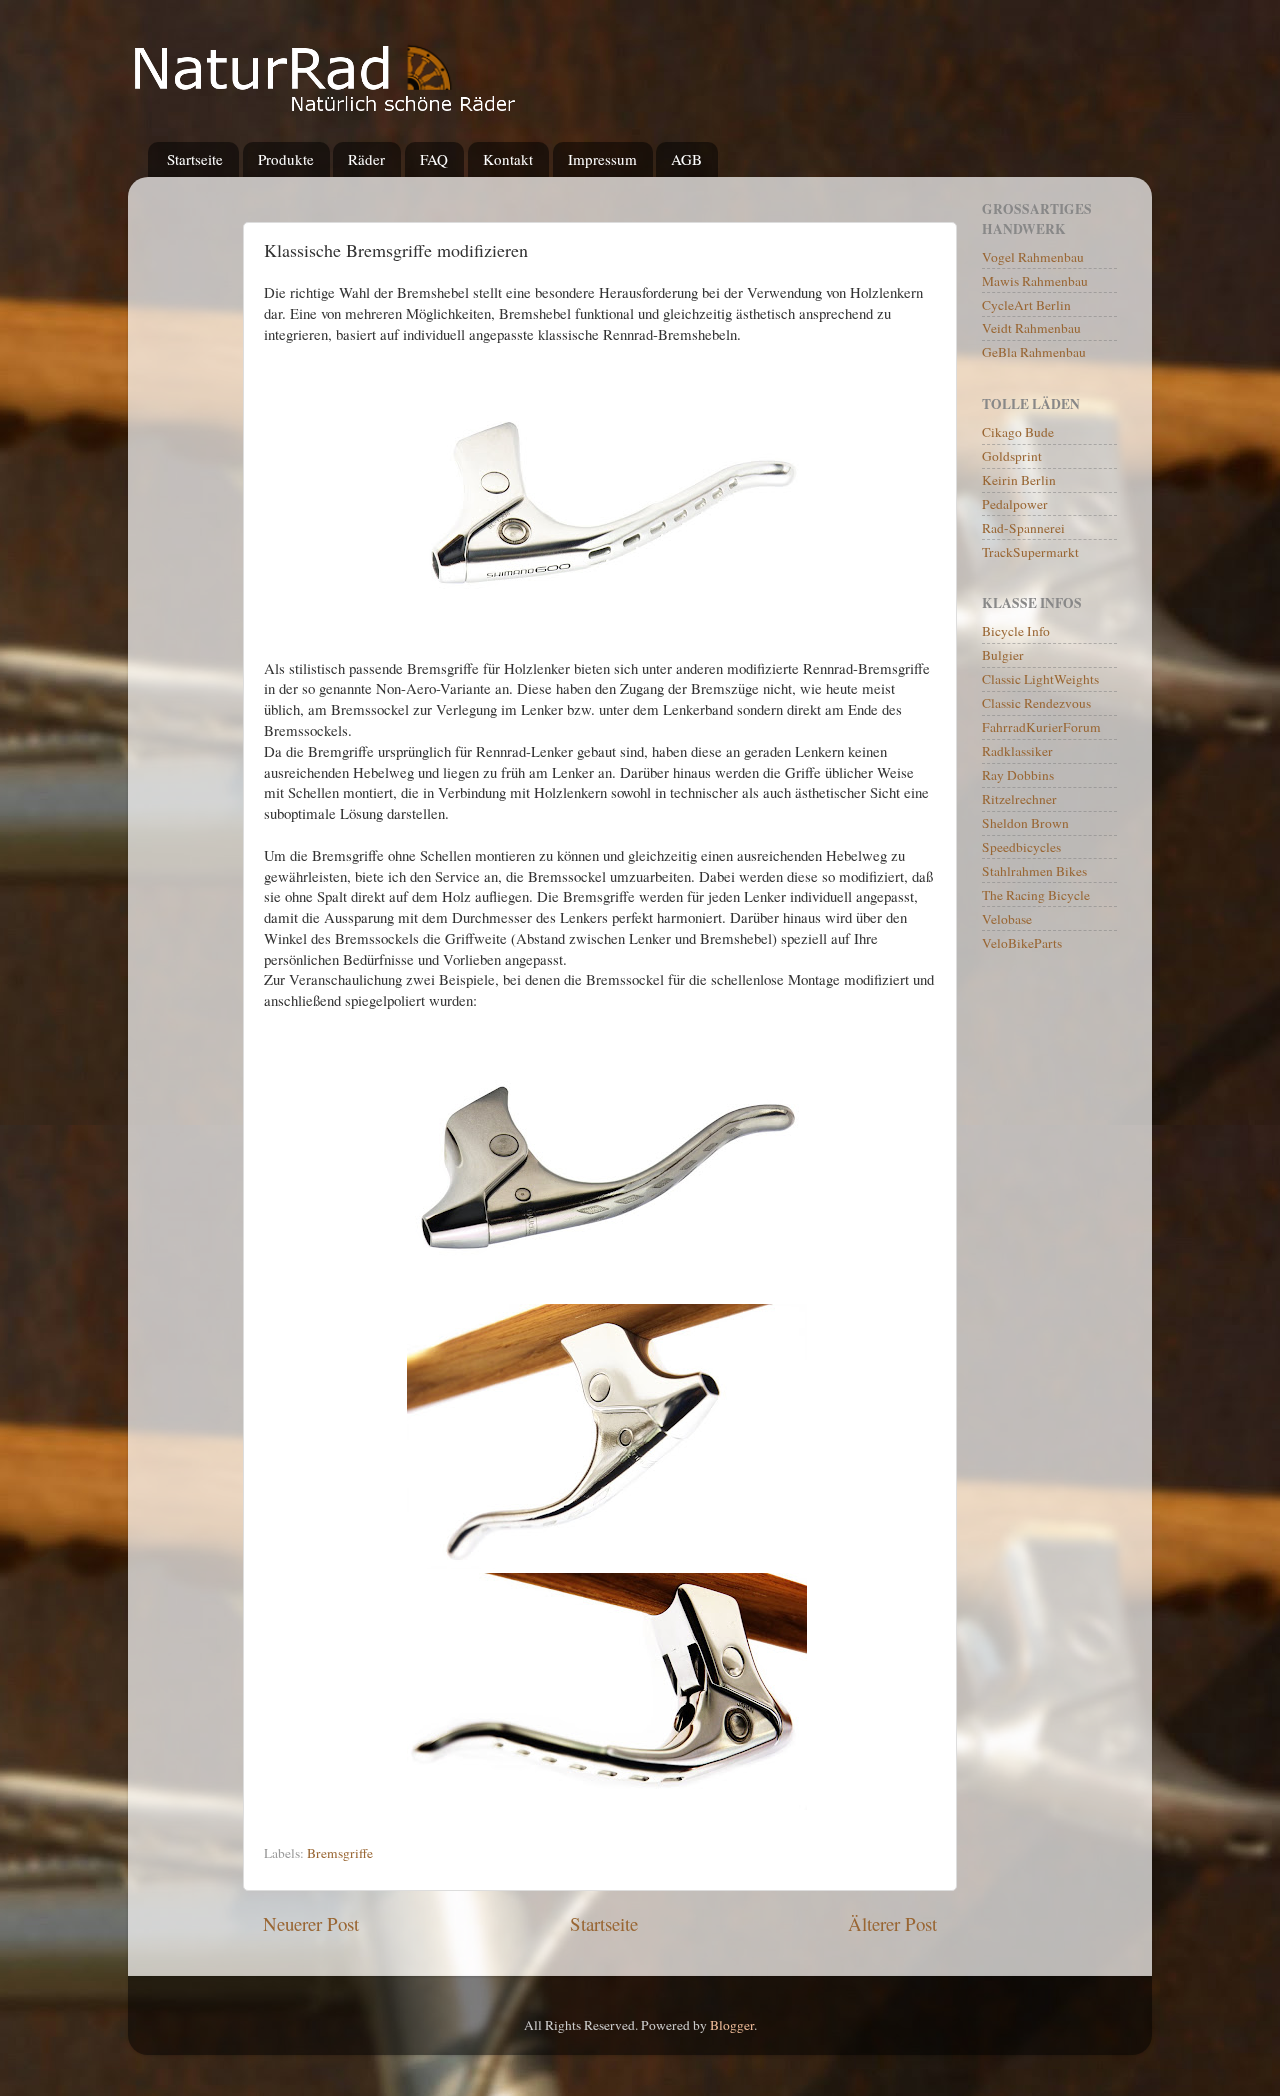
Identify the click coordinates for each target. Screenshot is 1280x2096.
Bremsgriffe (340, 1853)
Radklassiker (1017, 751)
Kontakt (508, 159)
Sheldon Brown (1025, 823)
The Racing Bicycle (1036, 895)
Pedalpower (1015, 504)
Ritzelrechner (1019, 799)
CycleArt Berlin (1026, 305)
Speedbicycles (1021, 847)
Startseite (195, 159)
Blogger (732, 2025)
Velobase (1007, 919)
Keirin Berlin (1019, 480)
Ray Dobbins (1018, 775)
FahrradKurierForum (1041, 727)
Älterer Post (892, 1923)
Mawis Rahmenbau (1035, 281)
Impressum (602, 159)
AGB (686, 159)
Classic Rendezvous (1036, 703)
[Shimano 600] (607, 626)
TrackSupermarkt (1030, 552)
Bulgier (1003, 655)
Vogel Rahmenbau (1033, 257)
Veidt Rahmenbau (1031, 328)
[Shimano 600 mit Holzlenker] (607, 1804)
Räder (366, 159)
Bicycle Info (1016, 631)
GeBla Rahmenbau (1034, 352)
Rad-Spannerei (1023, 528)
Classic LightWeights (1040, 679)
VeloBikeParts (1022, 943)
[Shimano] (607, 1563)
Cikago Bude (1018, 432)
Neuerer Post (311, 1923)
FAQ (434, 159)
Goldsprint (1012, 456)
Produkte (286, 159)
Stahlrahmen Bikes (1034, 871)
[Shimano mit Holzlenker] (607, 1293)
